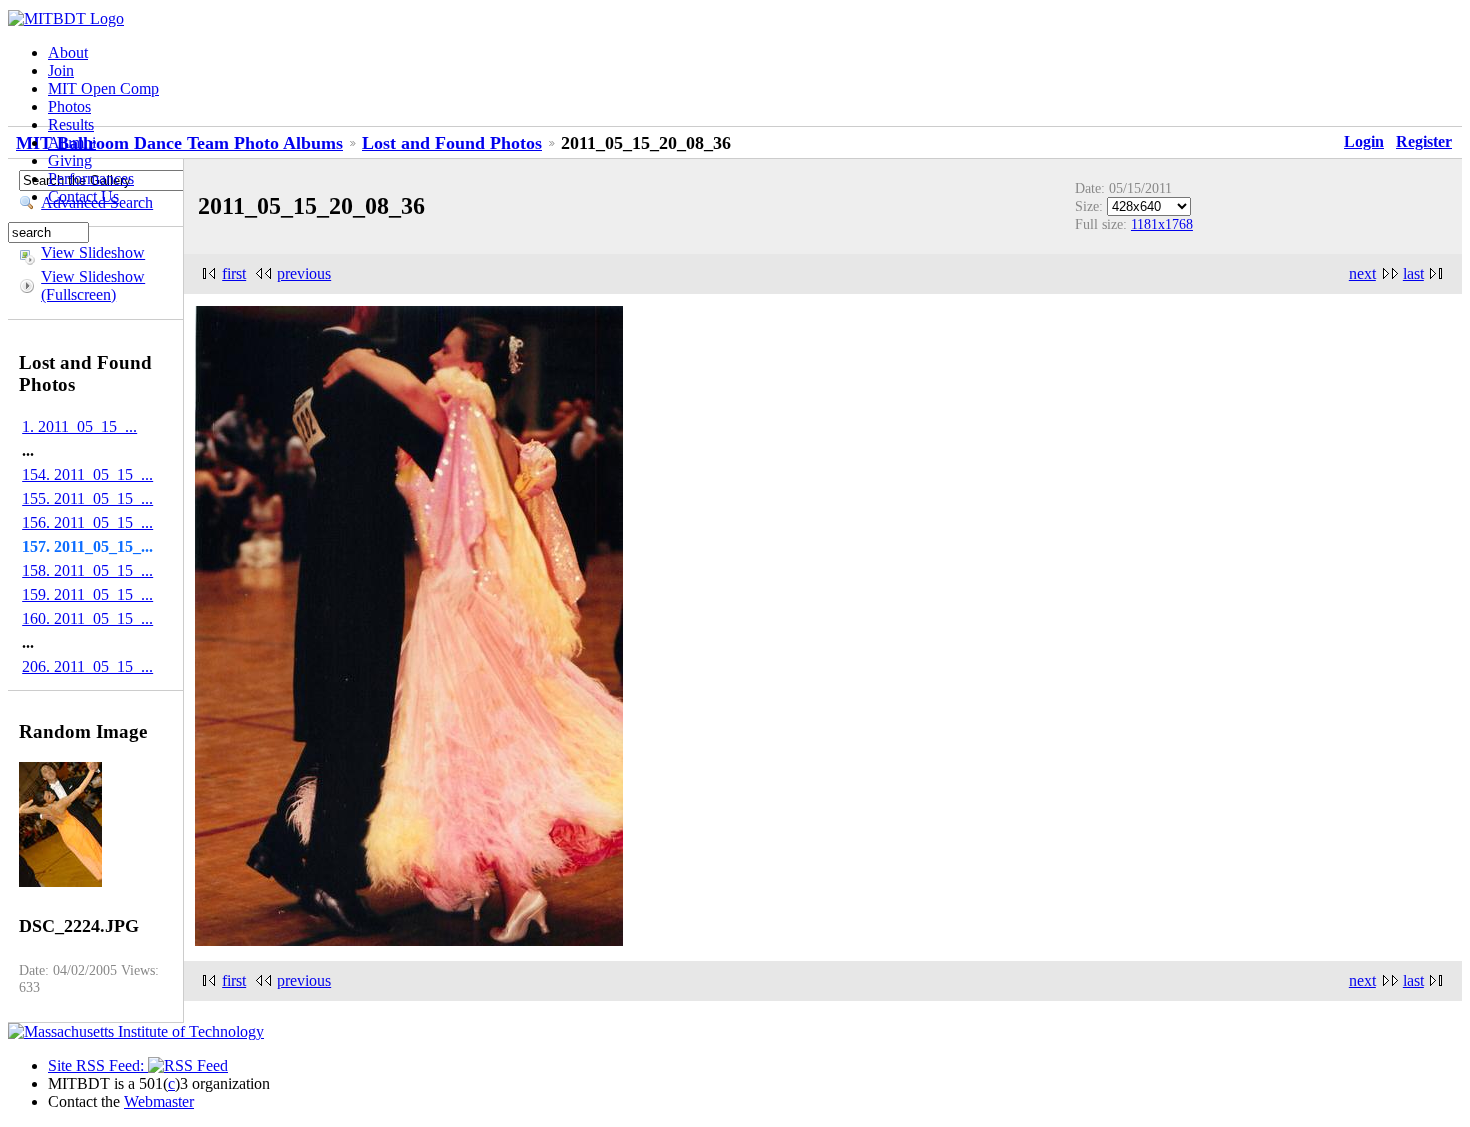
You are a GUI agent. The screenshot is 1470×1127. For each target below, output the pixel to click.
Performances (91, 178)
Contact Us (83, 196)
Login (1364, 141)
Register (1424, 141)
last (1413, 273)
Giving (70, 160)
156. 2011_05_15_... (87, 522)
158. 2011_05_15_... (87, 570)
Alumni (72, 142)
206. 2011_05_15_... (87, 666)
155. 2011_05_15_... (87, 498)
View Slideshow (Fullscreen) (93, 285)
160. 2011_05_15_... (87, 618)
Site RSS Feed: (98, 1065)
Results (71, 124)
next (1362, 273)
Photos (69, 106)
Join (61, 70)
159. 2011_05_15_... (87, 594)
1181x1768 (1162, 224)
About (68, 52)
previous (304, 273)
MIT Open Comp (103, 88)
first (234, 273)
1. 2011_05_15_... (79, 426)
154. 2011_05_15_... (87, 474)
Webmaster (159, 1101)
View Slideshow (93, 252)
